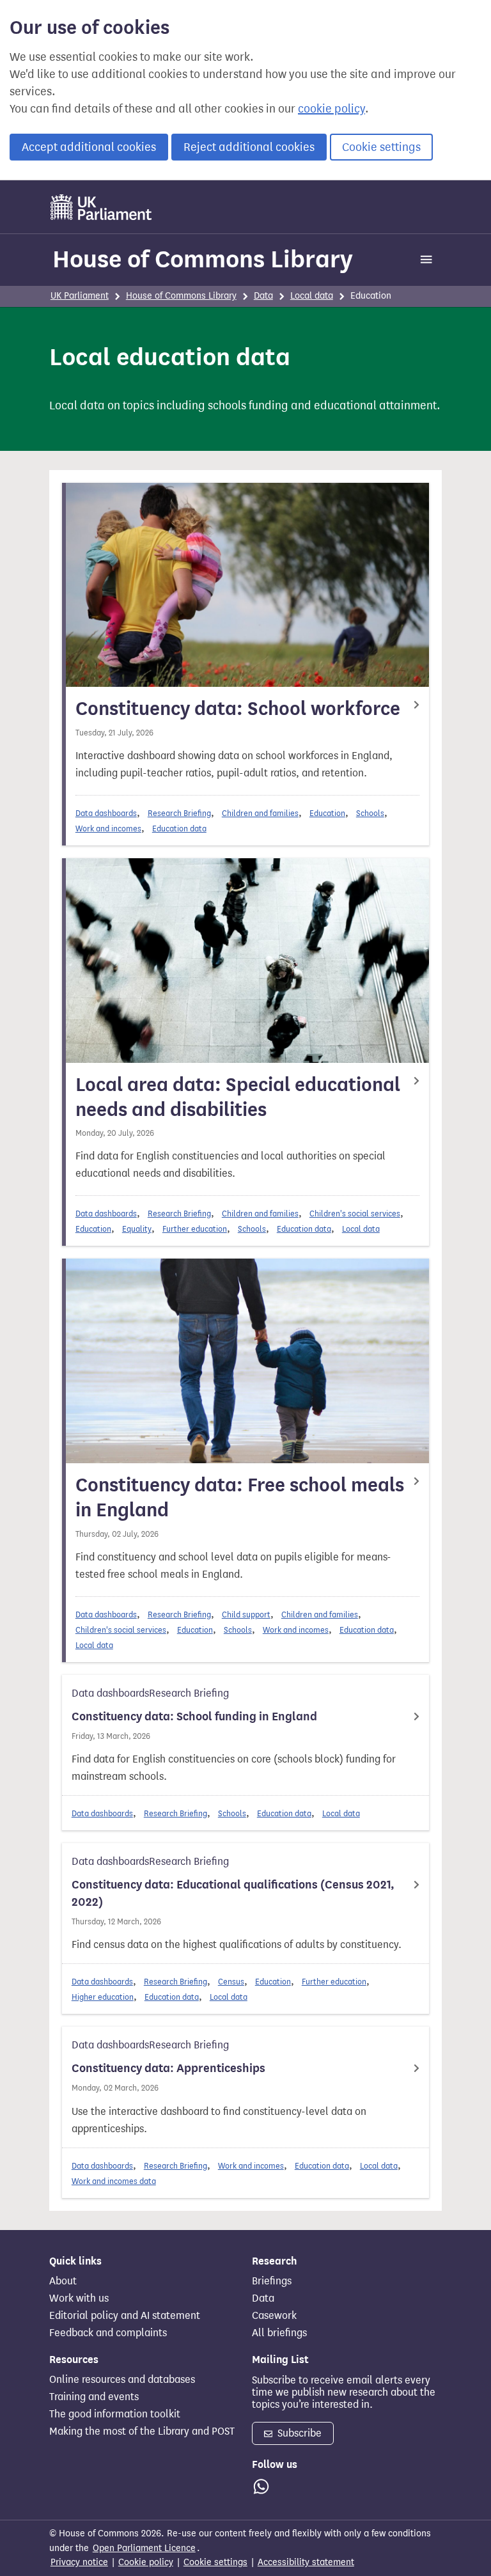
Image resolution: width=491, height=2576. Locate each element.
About (63, 2281)
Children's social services (355, 1213)
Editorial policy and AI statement (125, 2316)
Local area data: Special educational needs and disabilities (238, 1097)
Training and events (94, 2397)
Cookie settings (381, 147)
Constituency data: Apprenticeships (168, 2068)
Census (231, 1982)
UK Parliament (80, 296)
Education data (179, 829)
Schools (370, 813)
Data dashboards (106, 813)
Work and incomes (108, 829)
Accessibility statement (306, 2562)
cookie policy (331, 109)
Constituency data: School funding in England (194, 1716)
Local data (312, 296)
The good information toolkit (115, 2414)
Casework (274, 2316)
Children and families (260, 813)
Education (327, 813)
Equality (137, 1229)
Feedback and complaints (108, 2333)
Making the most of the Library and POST (142, 2431)
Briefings (272, 2281)
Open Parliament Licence (144, 2548)
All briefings (279, 2333)
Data (263, 296)
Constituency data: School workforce (238, 709)
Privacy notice (79, 2562)
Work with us (79, 2298)
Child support (246, 1614)
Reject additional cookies (249, 147)
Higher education (103, 1997)
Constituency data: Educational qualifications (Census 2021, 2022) (233, 1893)
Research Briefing (179, 813)
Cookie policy (146, 2562)
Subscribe (298, 2433)
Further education (195, 1229)
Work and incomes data (114, 2181)
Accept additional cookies (89, 147)
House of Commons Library (203, 259)
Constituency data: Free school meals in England (240, 1497)
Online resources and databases (122, 2380)
